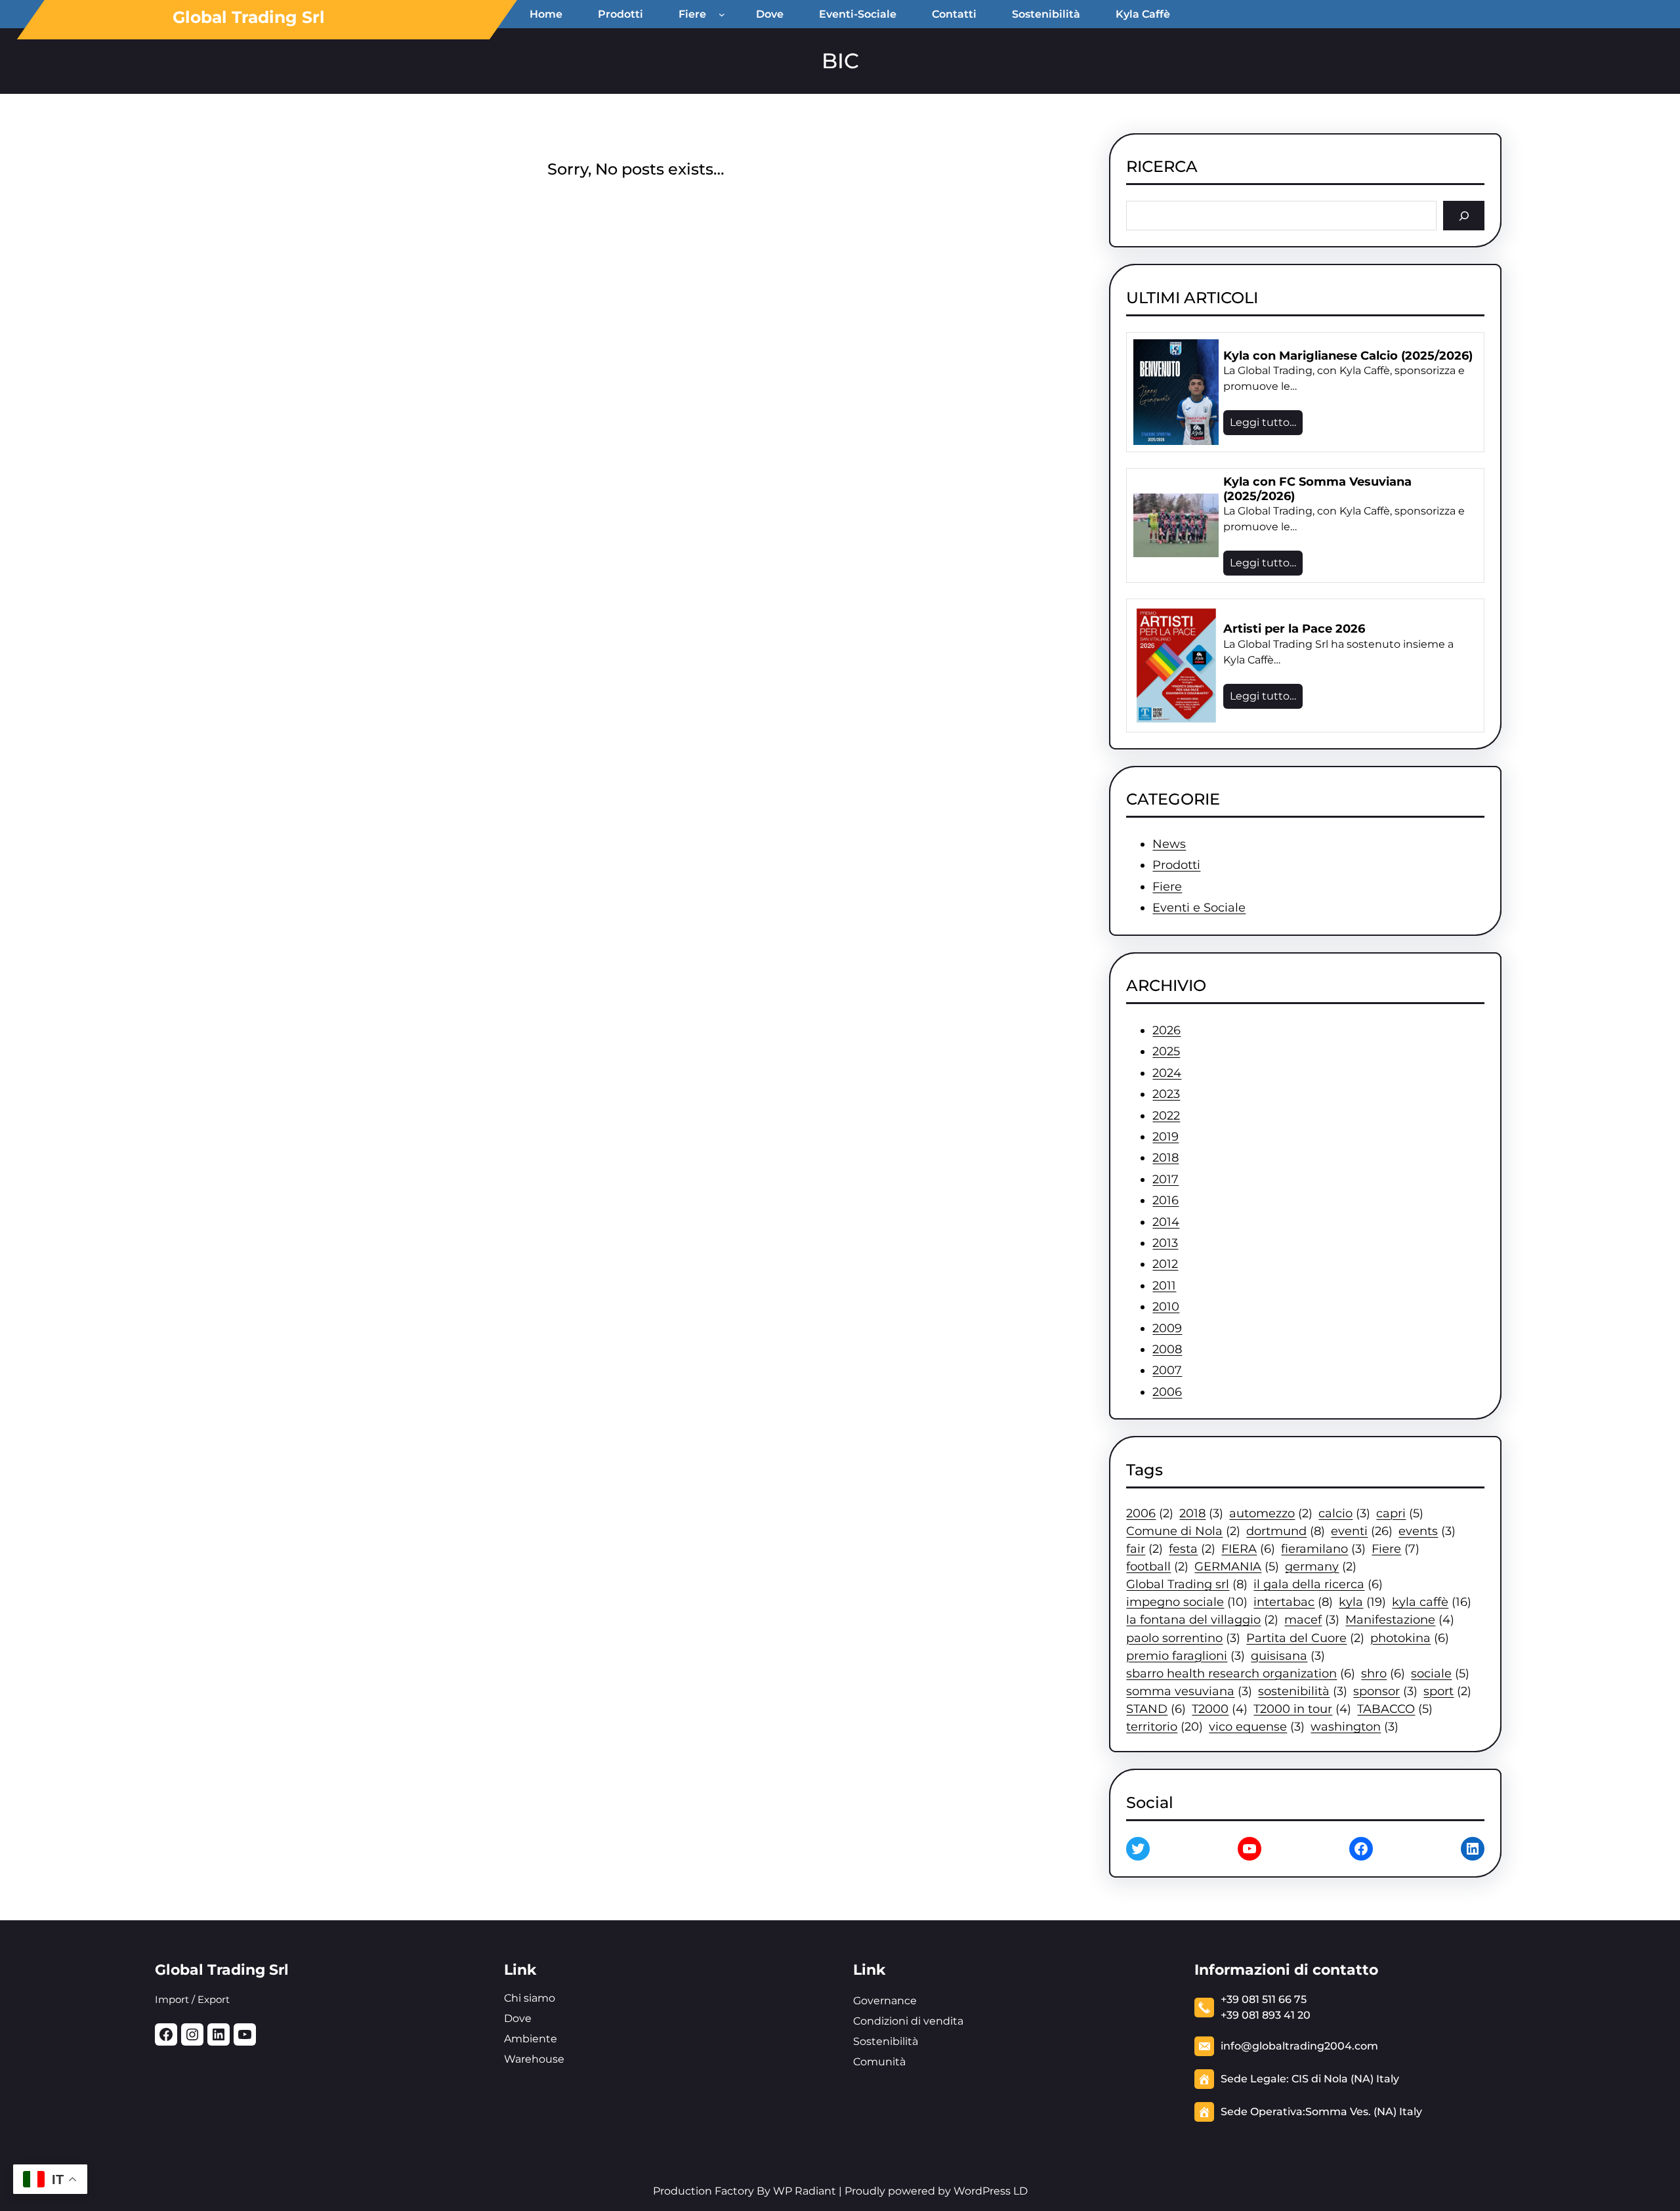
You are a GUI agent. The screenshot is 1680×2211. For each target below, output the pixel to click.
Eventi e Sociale (1199, 908)
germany (1321, 1566)
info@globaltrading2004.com (1299, 2046)
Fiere (1167, 887)
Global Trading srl (1187, 1584)
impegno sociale (1187, 1602)
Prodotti (1176, 865)
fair (1144, 1548)
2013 (1165, 1243)
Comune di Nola (1183, 1531)
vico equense (1257, 1726)
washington (1354, 1726)
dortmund (1286, 1531)
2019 (1165, 1137)
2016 (1165, 1200)
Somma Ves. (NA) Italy (1364, 2112)
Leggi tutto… (1263, 422)
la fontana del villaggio (1202, 1619)
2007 (1167, 1370)
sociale (1440, 1673)
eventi (1362, 1531)
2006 (1167, 1392)
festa (1192, 1548)
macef (1312, 1619)
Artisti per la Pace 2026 (1294, 629)
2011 (1164, 1286)
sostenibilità (1303, 1691)
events (1427, 1531)
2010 (1166, 1307)
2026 (1166, 1030)
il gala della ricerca (1318, 1584)
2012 (1165, 1264)
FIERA (1248, 1548)
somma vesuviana (1189, 1691)
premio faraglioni (1186, 1655)
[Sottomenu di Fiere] (724, 14)
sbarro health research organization (1241, 1673)
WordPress (982, 2191)
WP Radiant (803, 2191)
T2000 (1220, 1709)
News (1169, 844)
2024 (1167, 1073)
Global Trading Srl (249, 17)
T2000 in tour (1302, 1709)
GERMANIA (1237, 1566)
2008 (1167, 1349)
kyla (1362, 1602)
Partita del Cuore (1305, 1638)
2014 (1166, 1222)
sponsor (1385, 1691)
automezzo (1271, 1513)
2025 (1166, 1051)
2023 (1166, 1094)
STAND (1156, 1709)
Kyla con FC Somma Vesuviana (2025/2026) (1317, 489)
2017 (1165, 1179)
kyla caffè (1432, 1602)
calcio (1344, 1513)
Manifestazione (1400, 1619)
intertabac (1293, 1602)
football (1157, 1566)
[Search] (1464, 216)
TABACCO (1395, 1709)
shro (1383, 1673)
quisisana (1288, 1655)
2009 (1167, 1328)
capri (1400, 1513)
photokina (1410, 1638)
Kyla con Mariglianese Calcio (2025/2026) (1348, 356)
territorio (1165, 1726)
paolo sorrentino (1183, 1638)
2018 (1165, 1158)
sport (1447, 1691)
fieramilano (1323, 1548)
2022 (1166, 1116)
